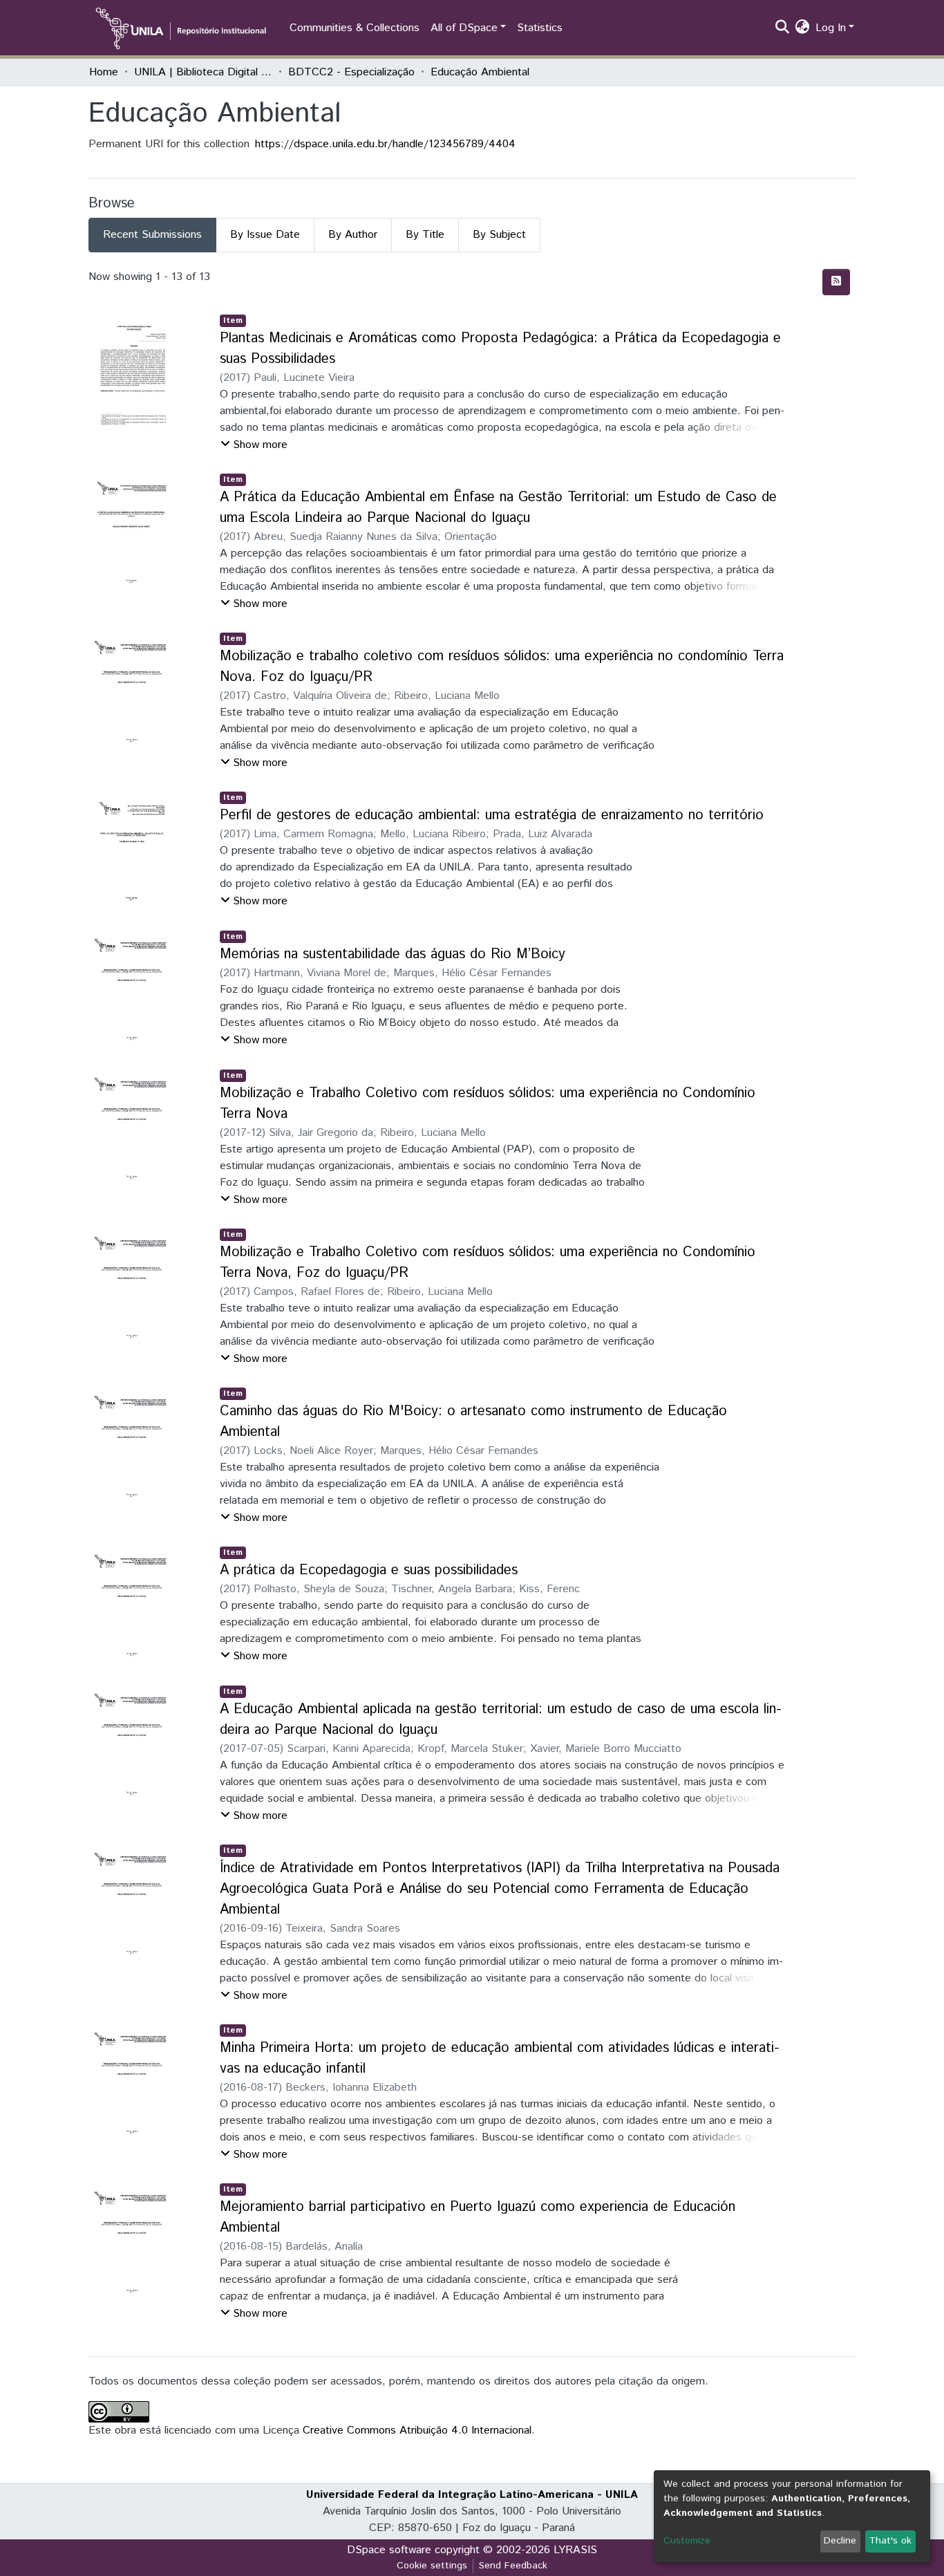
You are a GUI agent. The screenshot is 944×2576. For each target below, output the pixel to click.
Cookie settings (432, 2566)
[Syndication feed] (836, 282)
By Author (353, 235)
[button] (803, 28)
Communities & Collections (355, 28)
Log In (831, 28)
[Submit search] (783, 28)
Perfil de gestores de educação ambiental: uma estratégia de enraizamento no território (492, 815)
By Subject (499, 235)
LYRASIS (575, 2550)
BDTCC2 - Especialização (351, 72)
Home (104, 72)
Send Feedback (513, 2566)
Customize (687, 2541)
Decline (840, 2541)
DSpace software (389, 2550)
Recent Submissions (152, 235)
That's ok (890, 2541)
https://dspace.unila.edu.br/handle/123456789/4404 (385, 144)
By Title (425, 235)
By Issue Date (265, 235)
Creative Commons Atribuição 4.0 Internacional (417, 2430)
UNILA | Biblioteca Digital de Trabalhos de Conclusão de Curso (203, 72)
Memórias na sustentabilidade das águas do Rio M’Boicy (393, 954)
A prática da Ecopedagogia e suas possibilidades (369, 1570)
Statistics (540, 28)
